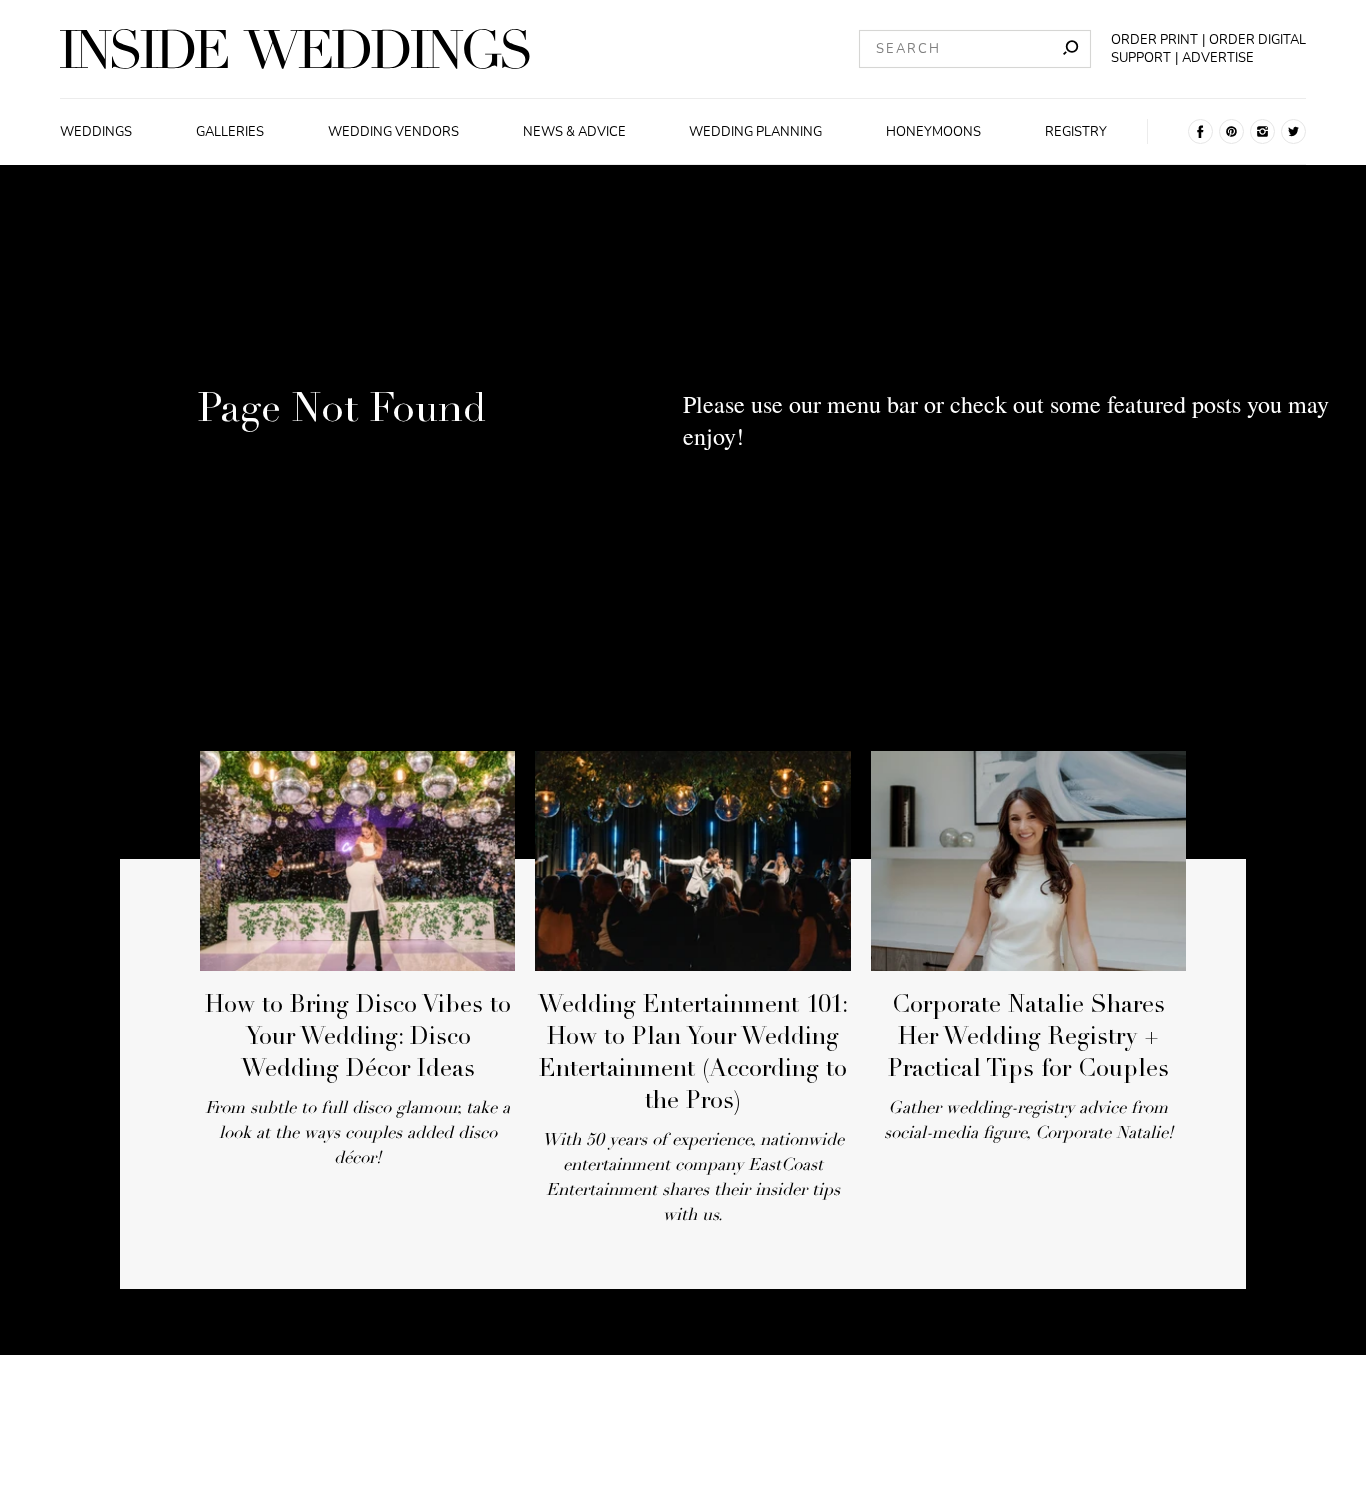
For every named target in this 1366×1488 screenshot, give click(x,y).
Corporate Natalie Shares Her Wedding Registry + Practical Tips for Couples (1028, 1039)
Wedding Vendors (393, 132)
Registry (1076, 132)
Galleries (230, 132)
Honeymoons (933, 132)
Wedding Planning (755, 132)
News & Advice (574, 132)
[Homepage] (295, 49)
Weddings (96, 132)
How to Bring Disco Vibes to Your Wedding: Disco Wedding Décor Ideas (358, 1039)
